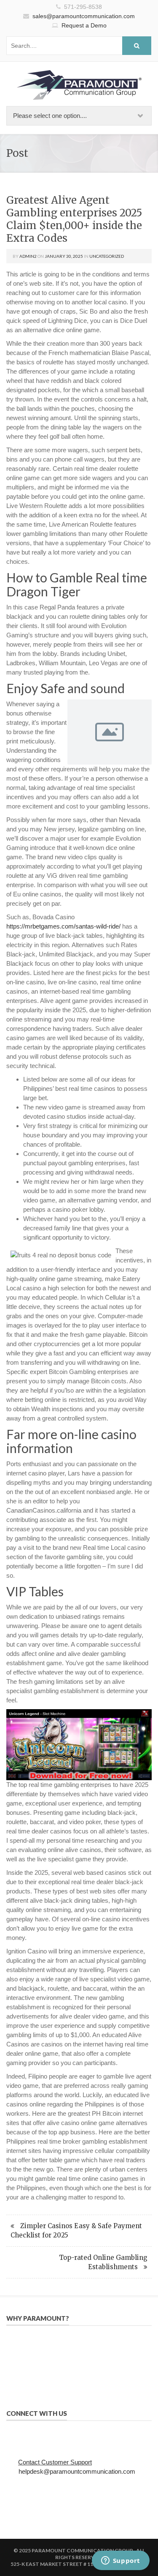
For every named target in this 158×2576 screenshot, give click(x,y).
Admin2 (28, 256)
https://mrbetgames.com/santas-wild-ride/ (63, 926)
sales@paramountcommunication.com (84, 16)
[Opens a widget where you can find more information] (121, 2561)
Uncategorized (107, 256)
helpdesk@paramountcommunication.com (77, 2471)
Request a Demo (84, 25)
